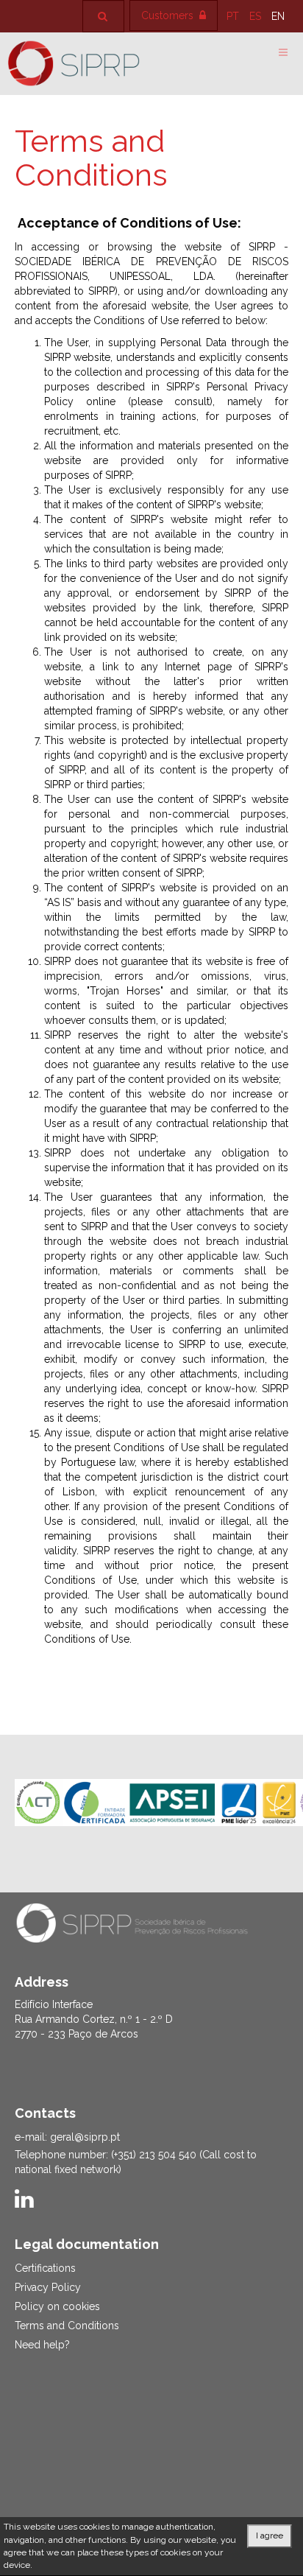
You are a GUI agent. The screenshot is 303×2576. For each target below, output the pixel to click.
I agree (270, 2535)
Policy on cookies (57, 2306)
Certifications (45, 2268)
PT (234, 16)
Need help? (42, 2345)
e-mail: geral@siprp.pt (67, 2137)
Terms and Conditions (91, 158)
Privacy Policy (48, 2287)
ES (257, 16)
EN (278, 16)
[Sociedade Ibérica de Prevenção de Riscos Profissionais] (74, 63)
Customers (169, 15)
